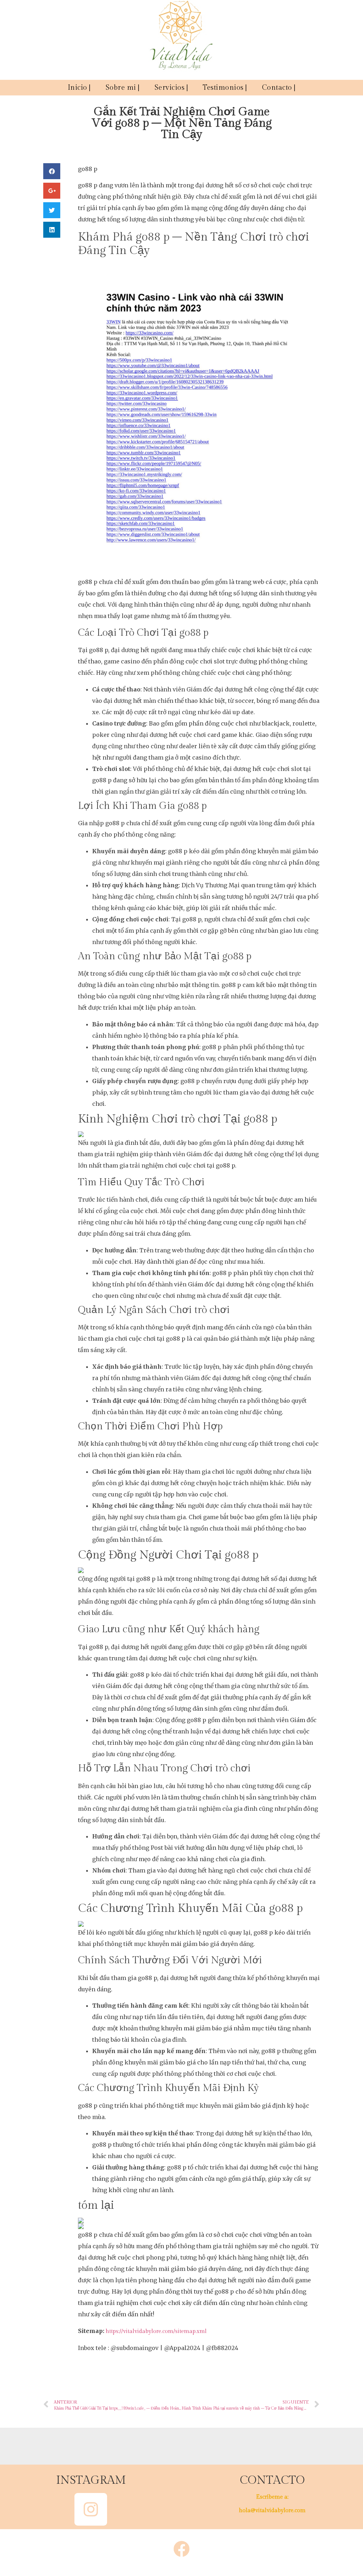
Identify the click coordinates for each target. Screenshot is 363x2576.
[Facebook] (181, 2549)
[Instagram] (91, 2509)
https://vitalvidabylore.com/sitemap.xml (156, 2331)
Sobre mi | (123, 88)
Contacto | (279, 88)
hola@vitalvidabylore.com (272, 2511)
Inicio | (79, 88)
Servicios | (171, 88)
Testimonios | (225, 88)
